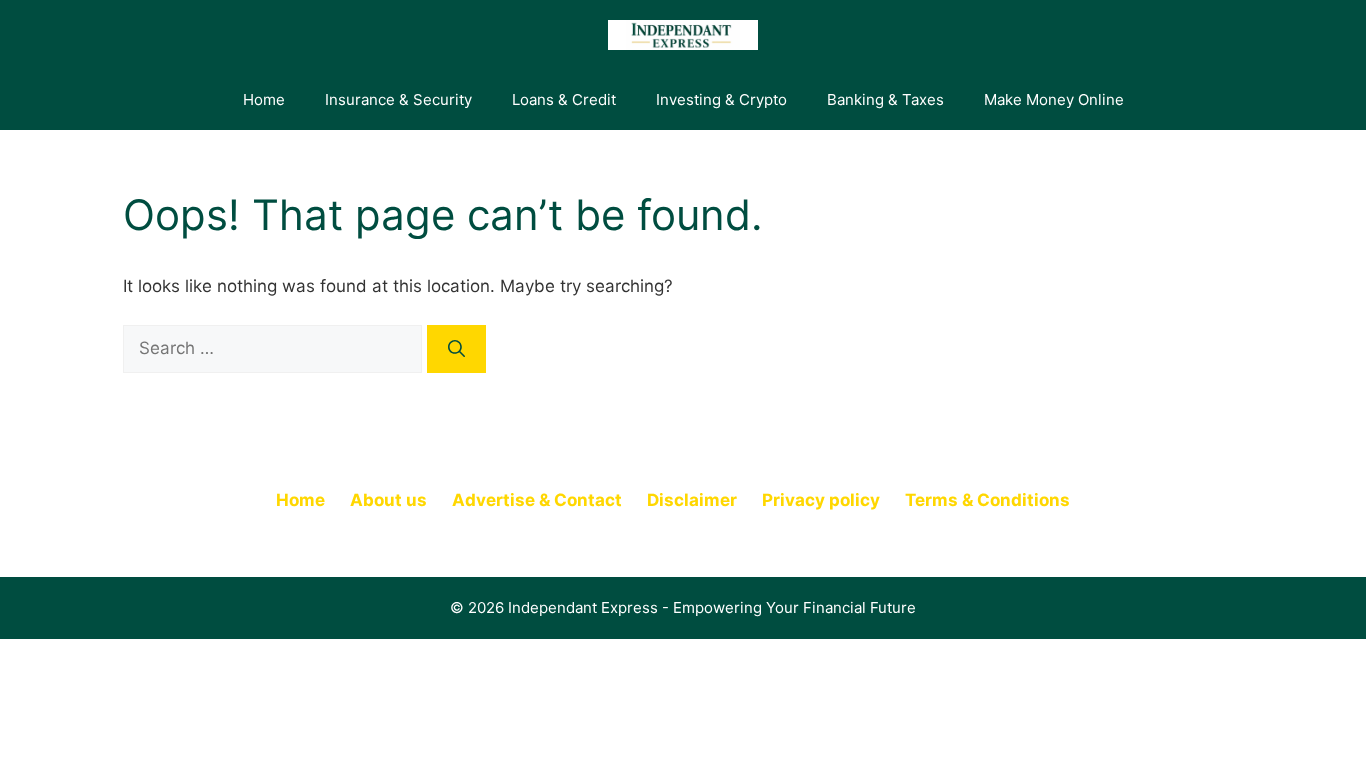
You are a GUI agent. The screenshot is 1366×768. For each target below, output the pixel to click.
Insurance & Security (398, 99)
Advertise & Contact (537, 500)
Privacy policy (821, 500)
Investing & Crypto (721, 99)
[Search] (456, 349)
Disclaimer (692, 500)
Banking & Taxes (885, 99)
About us (388, 500)
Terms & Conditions (987, 500)
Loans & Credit (564, 99)
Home (264, 99)
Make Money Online (1054, 99)
